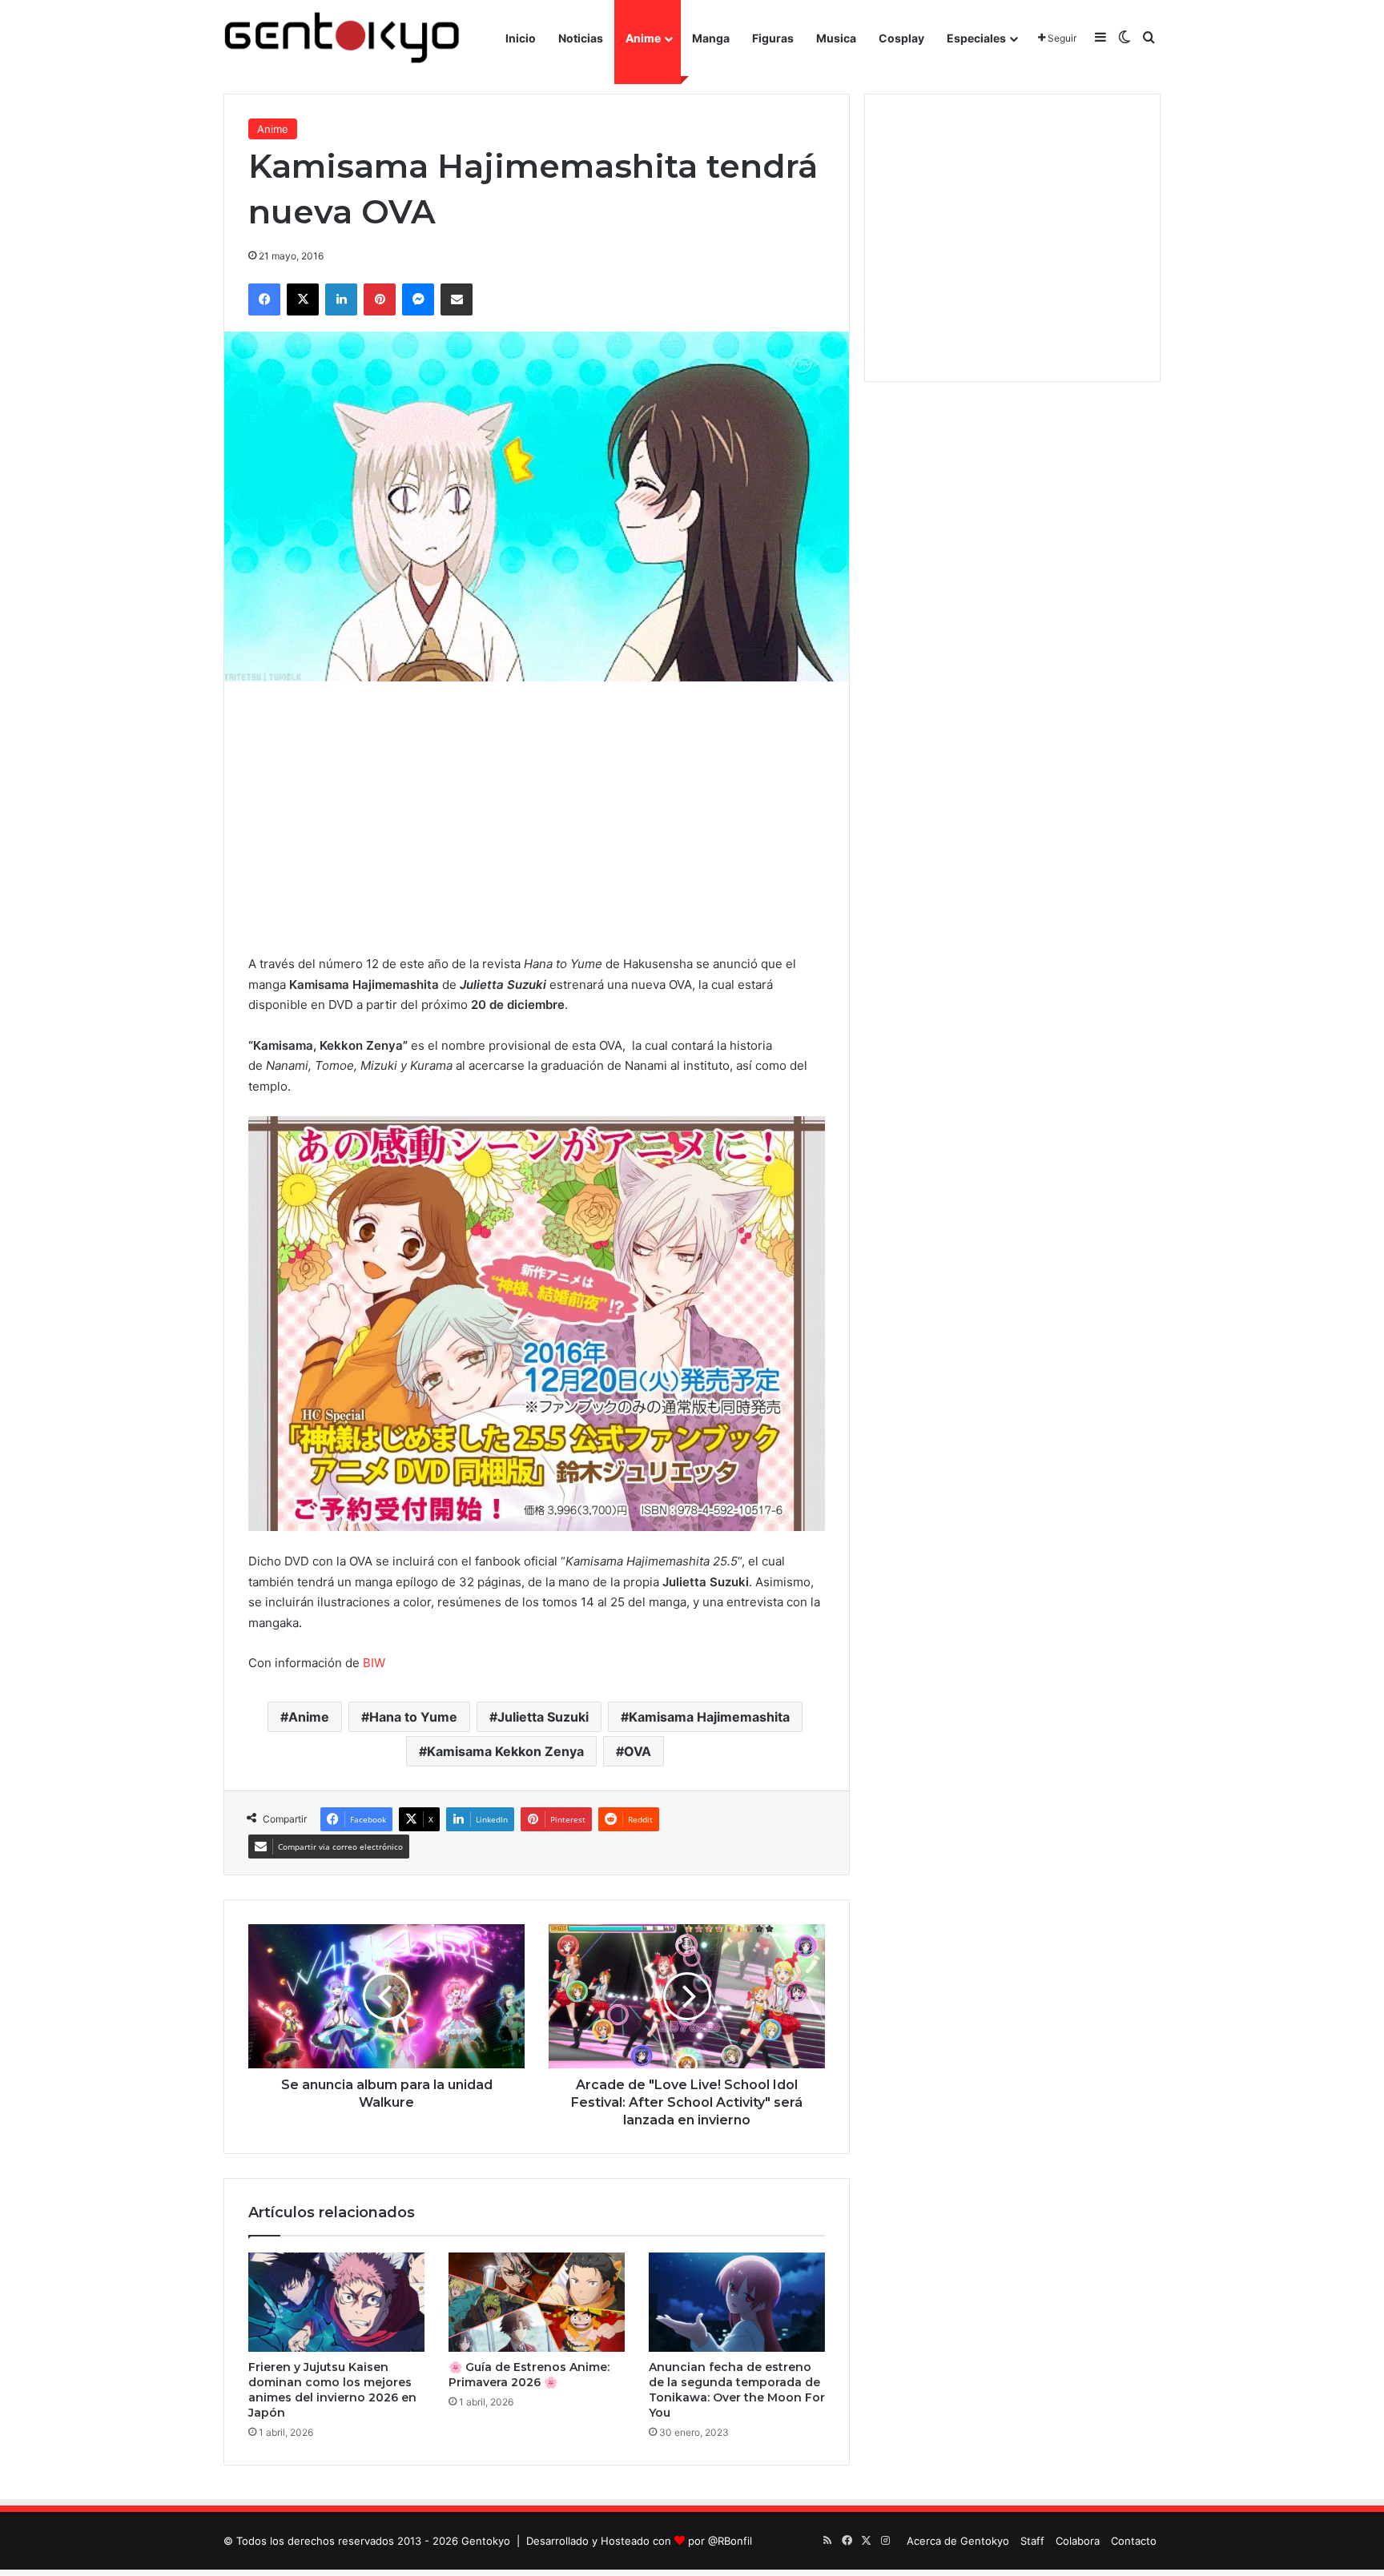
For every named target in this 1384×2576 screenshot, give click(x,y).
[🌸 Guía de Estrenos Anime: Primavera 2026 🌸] (537, 2302)
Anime (643, 38)
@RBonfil (730, 2541)
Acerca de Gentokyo (958, 2541)
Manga (711, 38)
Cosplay (901, 38)
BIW (374, 1663)
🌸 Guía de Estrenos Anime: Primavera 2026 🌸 (529, 2375)
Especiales (976, 38)
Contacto (1134, 2541)
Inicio (521, 38)
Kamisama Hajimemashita (709, 1717)
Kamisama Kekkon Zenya (505, 1751)
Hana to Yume (413, 1717)
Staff (1032, 2541)
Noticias (581, 38)
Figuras (773, 38)
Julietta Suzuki (543, 1717)
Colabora (1078, 2541)
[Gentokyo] (342, 38)
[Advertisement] (537, 818)
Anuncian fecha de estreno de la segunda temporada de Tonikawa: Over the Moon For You (737, 2390)
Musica (836, 38)
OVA (638, 1751)
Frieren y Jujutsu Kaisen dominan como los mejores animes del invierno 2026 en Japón (332, 2390)
